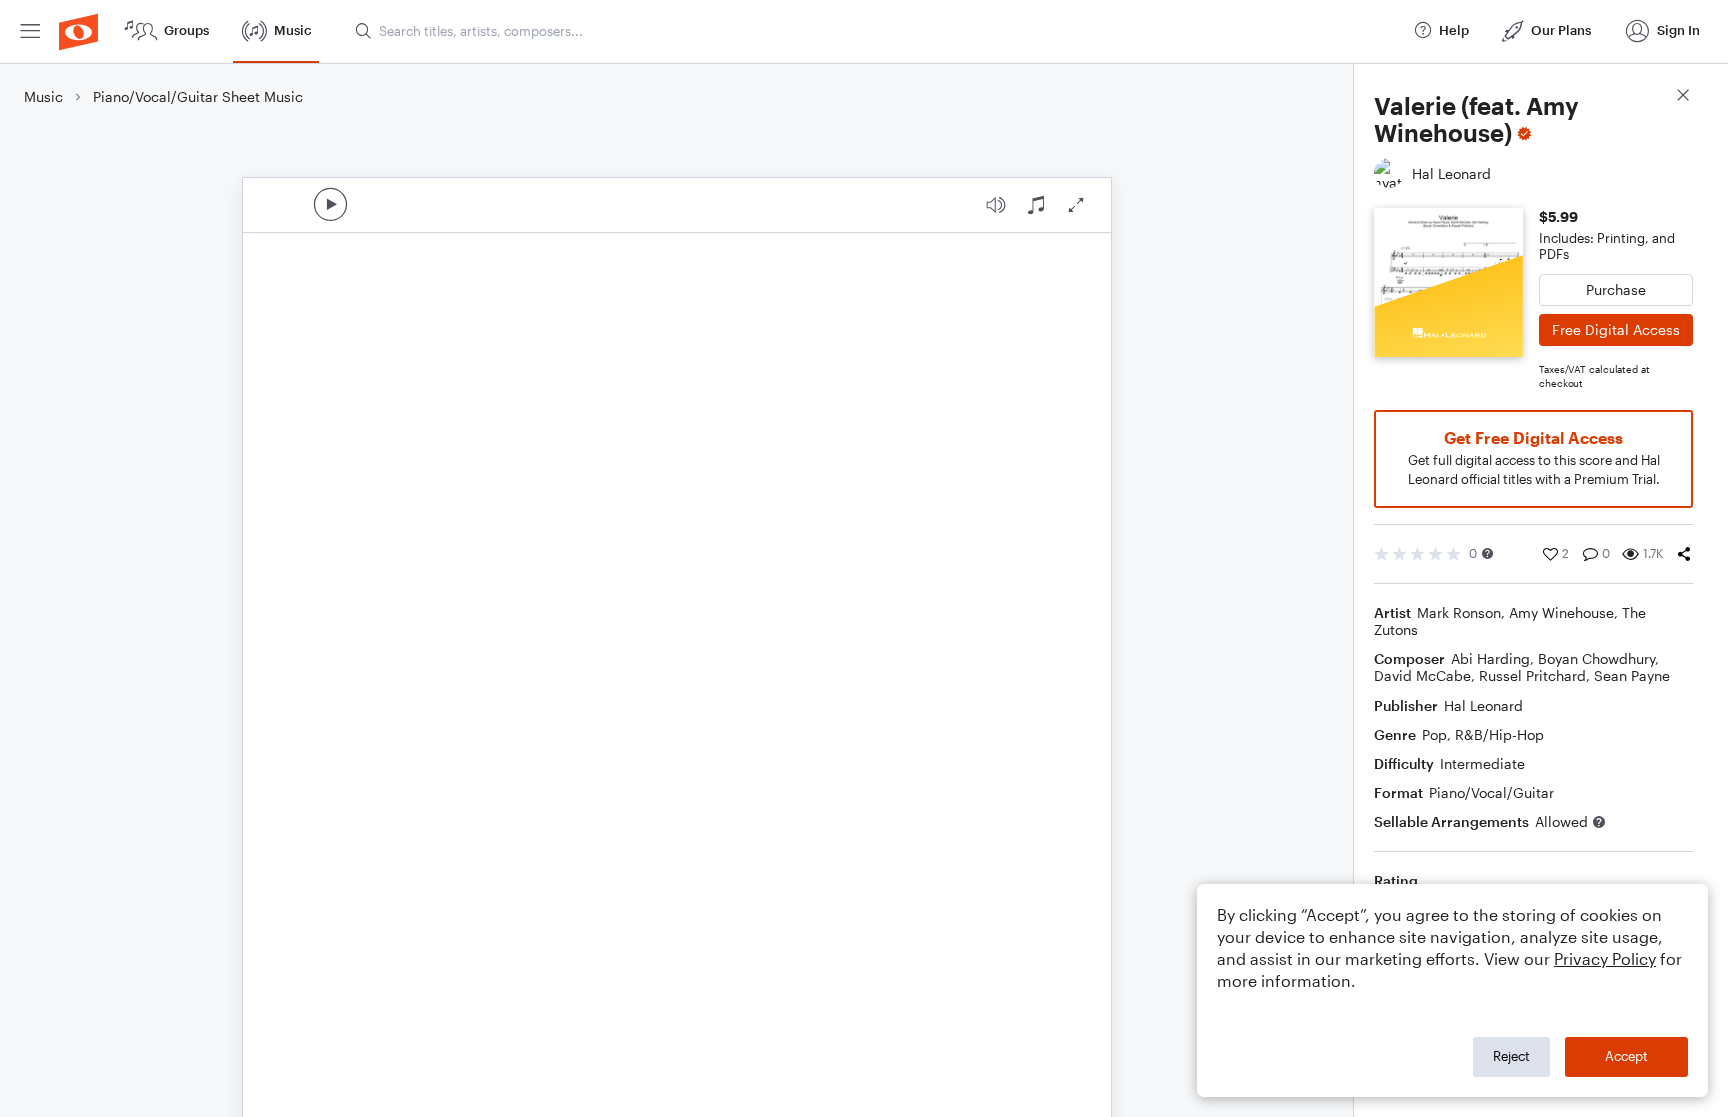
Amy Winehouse (1561, 612)
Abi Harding (1490, 658)
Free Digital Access (1616, 329)
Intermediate (1482, 763)
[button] (1487, 553)
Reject (1511, 1056)
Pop (1434, 734)
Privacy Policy (1605, 958)
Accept (1626, 1056)
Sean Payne (1632, 675)
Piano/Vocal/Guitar (1491, 792)
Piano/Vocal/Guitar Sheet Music (198, 96)
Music (43, 96)
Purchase (1616, 289)
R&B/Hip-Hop (1499, 734)
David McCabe (1422, 675)
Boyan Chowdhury (1596, 658)
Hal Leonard (1483, 705)
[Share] (1684, 554)
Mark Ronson (1459, 612)
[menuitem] (30, 31)
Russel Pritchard (1532, 675)
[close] (1683, 97)
